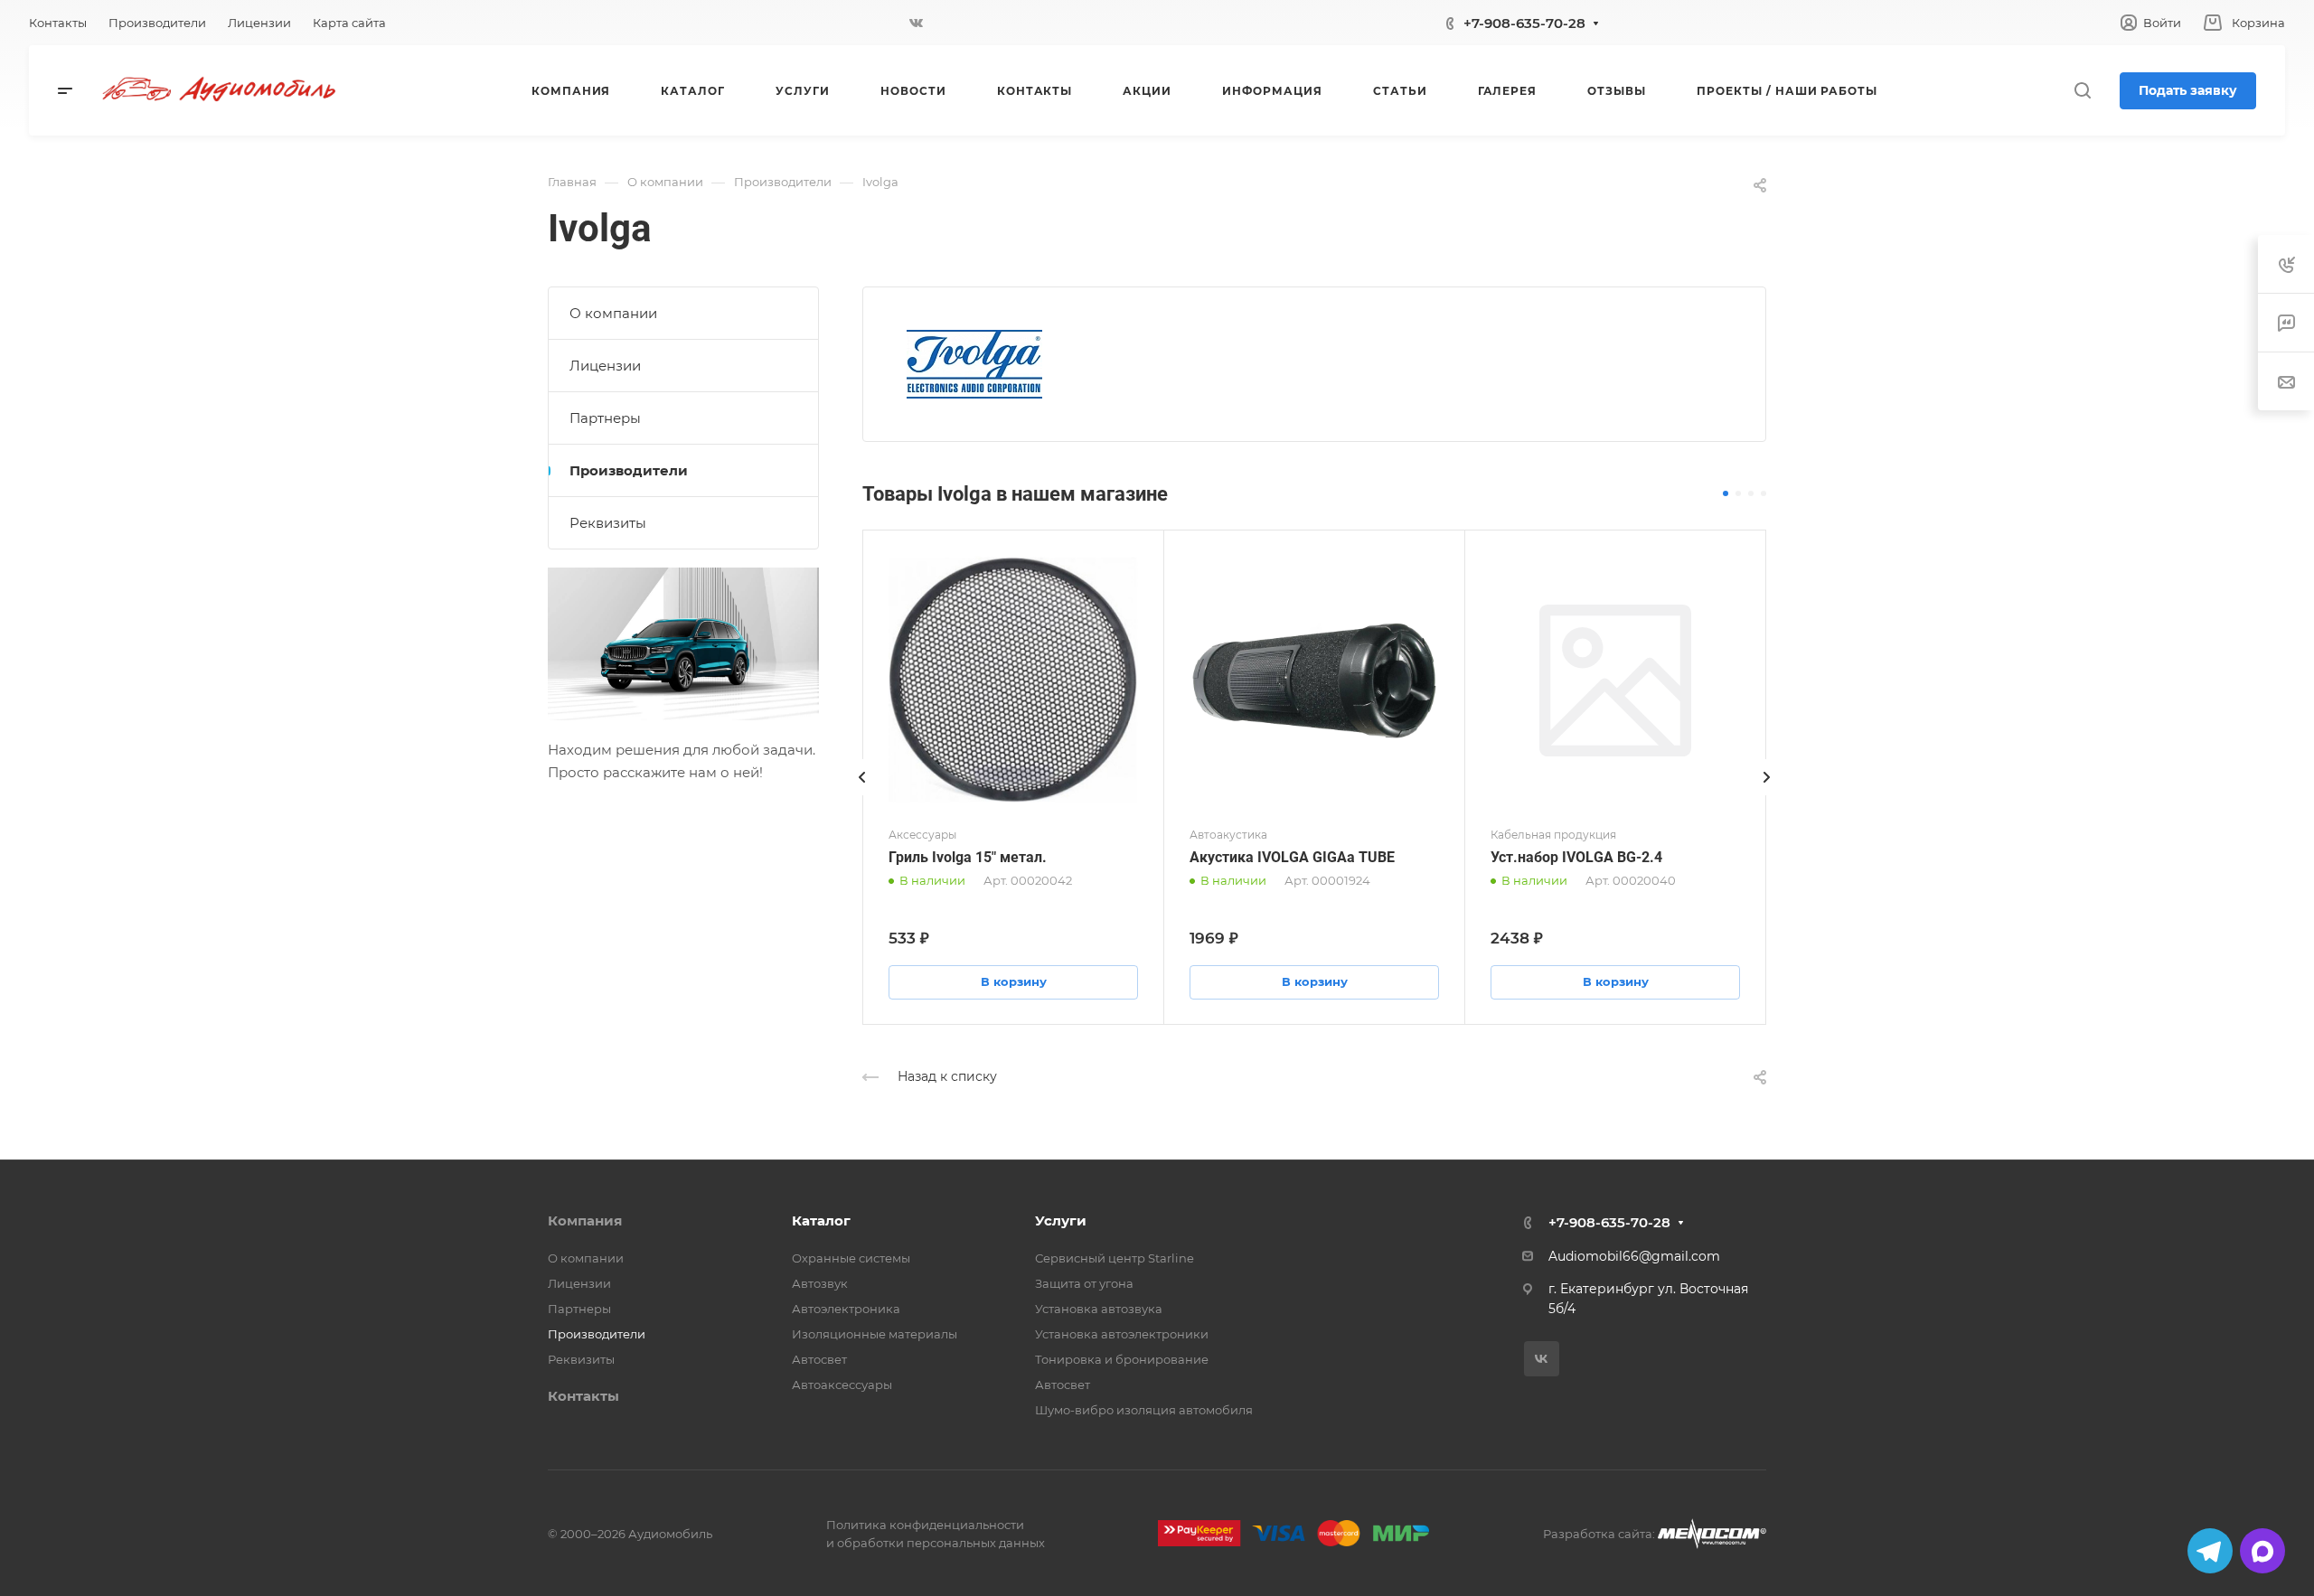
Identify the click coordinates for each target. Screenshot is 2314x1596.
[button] (1726, 493)
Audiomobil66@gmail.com (1634, 1256)
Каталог (821, 1220)
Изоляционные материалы (875, 1334)
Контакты (583, 1396)
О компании (613, 313)
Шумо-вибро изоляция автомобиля (1144, 1410)
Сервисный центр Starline (1115, 1258)
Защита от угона (1084, 1283)
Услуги (1061, 1220)
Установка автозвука (1099, 1309)
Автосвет (819, 1359)
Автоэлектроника (846, 1309)
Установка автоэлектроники (1122, 1334)
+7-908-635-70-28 (1524, 23)
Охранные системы (851, 1258)
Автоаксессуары (842, 1385)
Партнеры (605, 418)
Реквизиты (608, 523)
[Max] (2262, 1551)
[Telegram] (2210, 1551)
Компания (585, 1220)
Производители (629, 470)
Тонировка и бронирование (1122, 1359)
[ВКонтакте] (917, 23)
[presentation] (862, 795)
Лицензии (605, 366)
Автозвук (820, 1283)
